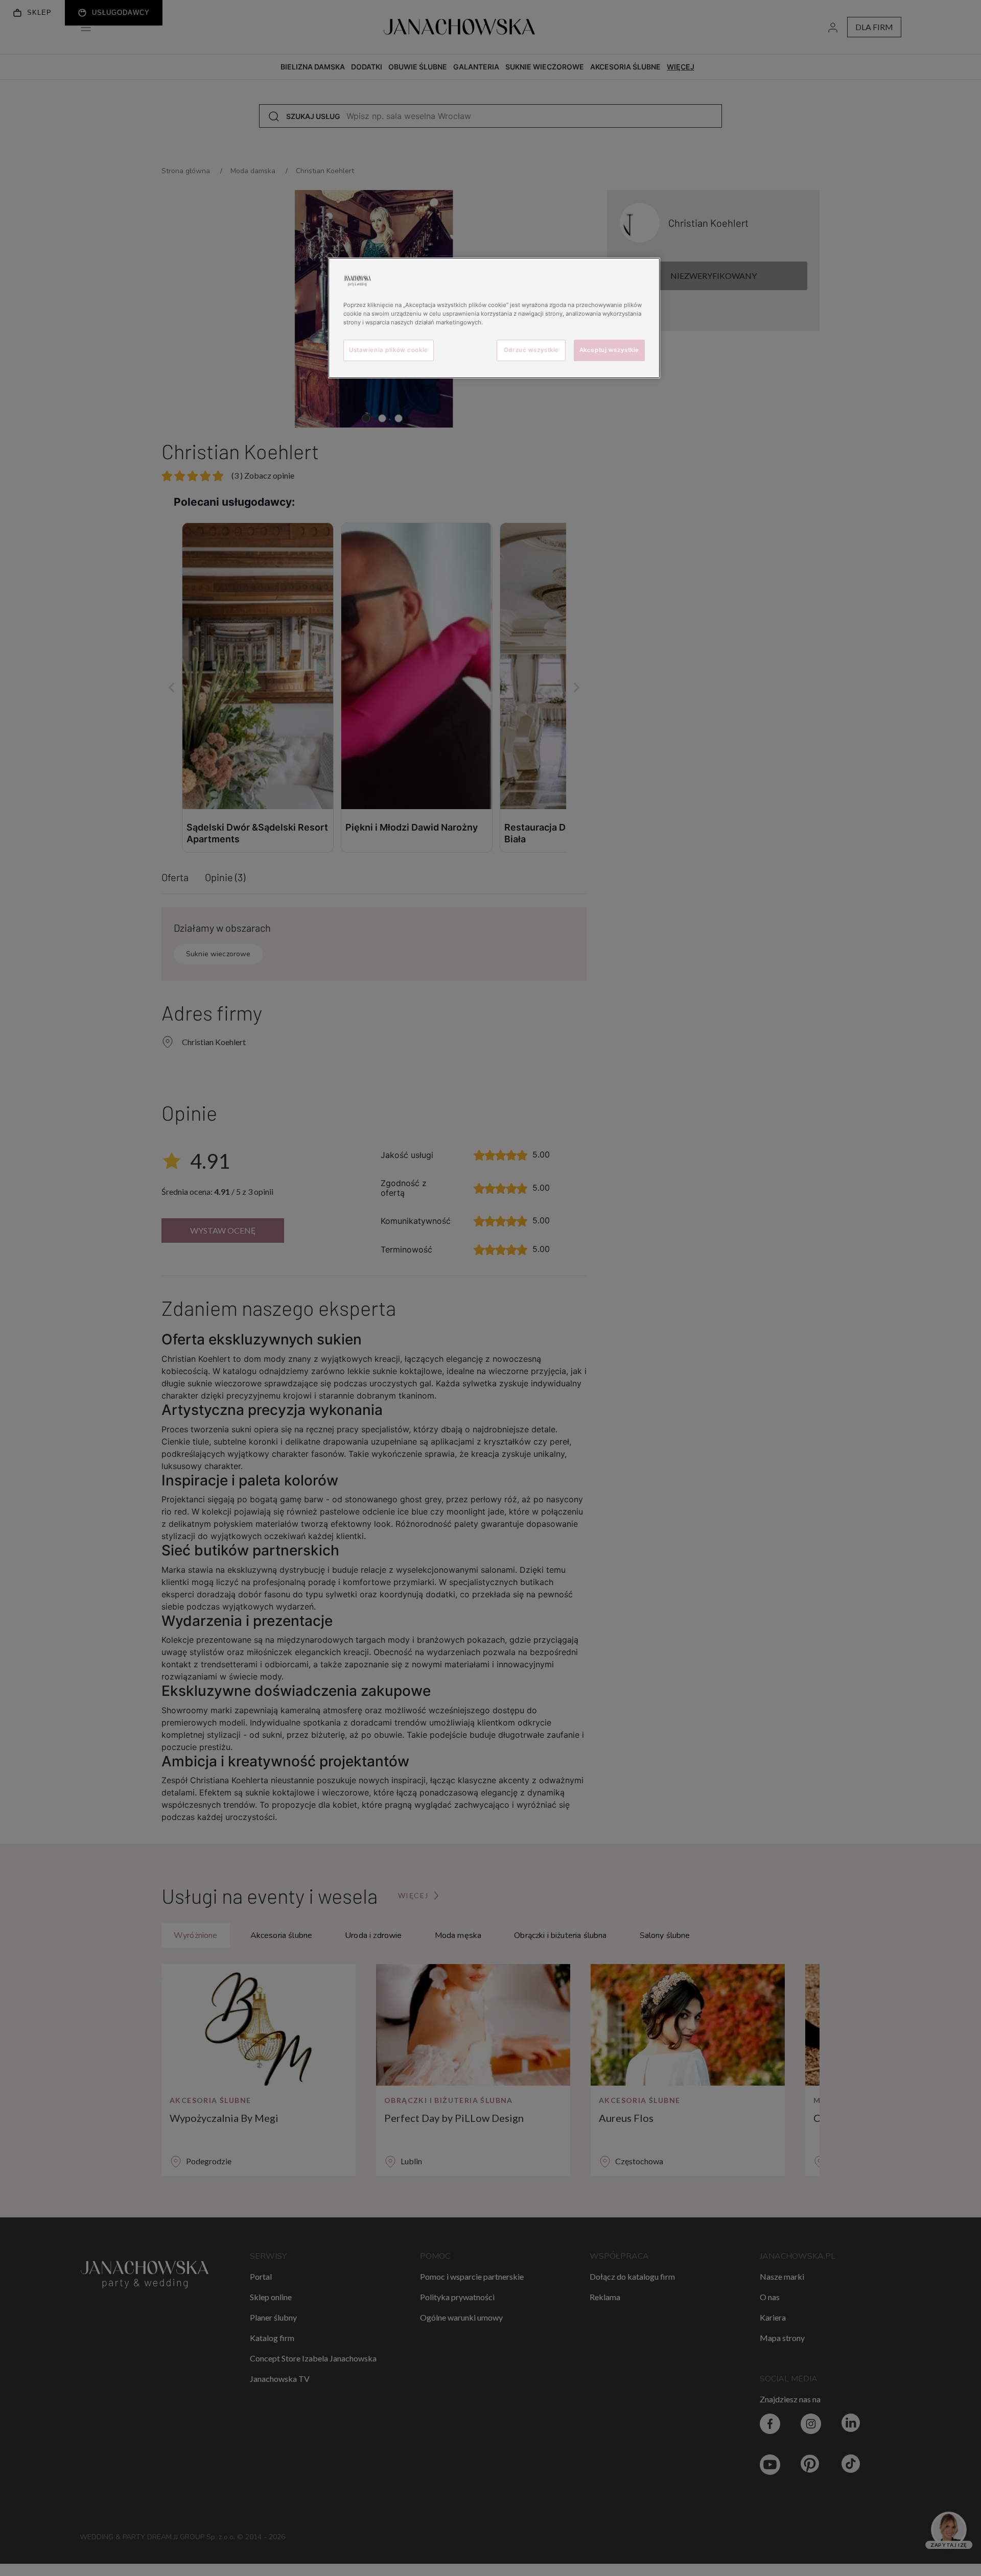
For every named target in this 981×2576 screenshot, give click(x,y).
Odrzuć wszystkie (531, 350)
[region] (494, 318)
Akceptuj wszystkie (609, 350)
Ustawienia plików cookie (389, 350)
